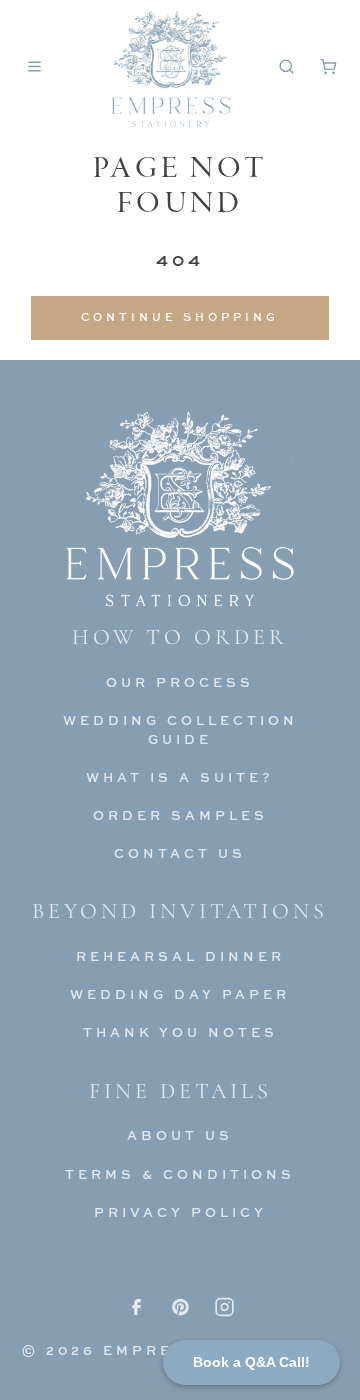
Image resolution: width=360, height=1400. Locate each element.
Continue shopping (180, 316)
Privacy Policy (180, 1212)
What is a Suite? (180, 777)
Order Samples (180, 815)
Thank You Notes (180, 1032)
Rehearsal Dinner (180, 956)
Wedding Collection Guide (180, 729)
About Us (180, 1135)
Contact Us (180, 853)
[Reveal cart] (328, 66)
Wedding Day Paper (180, 994)
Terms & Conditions (180, 1174)
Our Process (180, 682)
